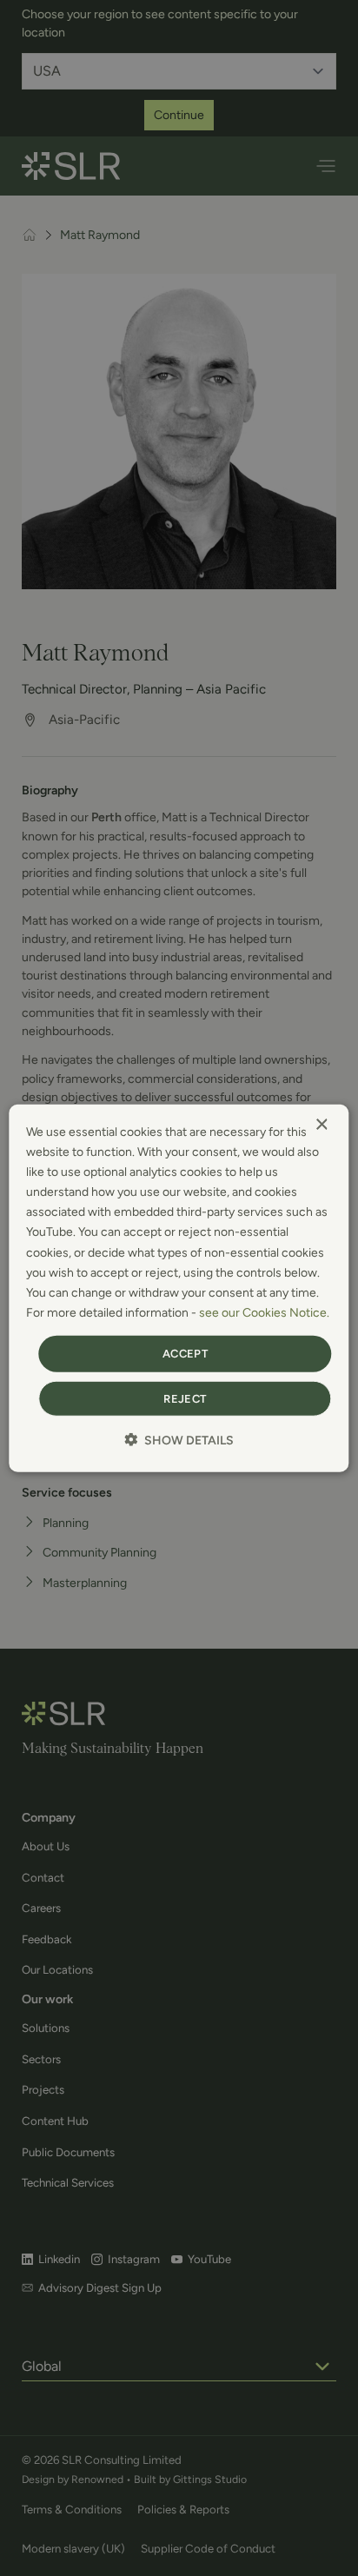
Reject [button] (185, 1398)
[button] (179, 1439)
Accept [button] (185, 1354)
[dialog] (179, 1288)
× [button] (321, 1125)
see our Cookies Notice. (264, 1313)
